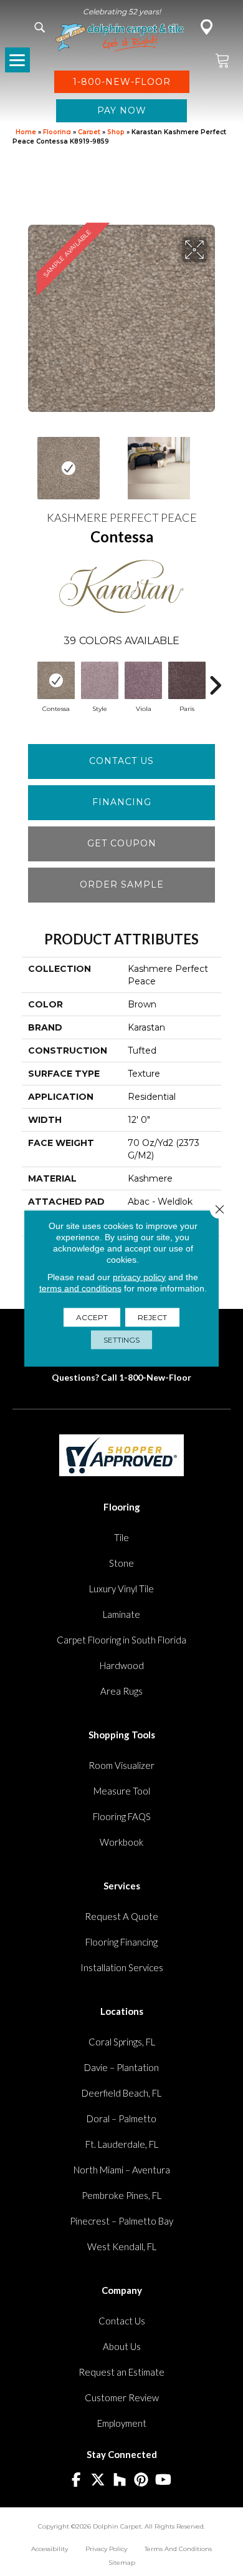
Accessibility (50, 2549)
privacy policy (139, 1276)
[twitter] (98, 2480)
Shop (116, 132)
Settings (121, 1339)
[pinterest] (142, 2480)
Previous (28, 462)
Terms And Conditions (178, 2549)
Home (26, 132)
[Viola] (143, 680)
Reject (152, 1317)
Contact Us (121, 761)
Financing (122, 802)
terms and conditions (80, 1288)
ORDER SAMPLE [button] (122, 884)
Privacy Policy (106, 2549)
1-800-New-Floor (155, 1377)
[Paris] (187, 680)
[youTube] (164, 2480)
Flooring (57, 132)
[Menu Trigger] (17, 60)
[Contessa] (56, 680)
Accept (92, 1317)
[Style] (100, 680)
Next (215, 462)
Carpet (89, 132)
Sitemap (122, 2563)
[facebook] (76, 2480)
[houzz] (120, 2480)
